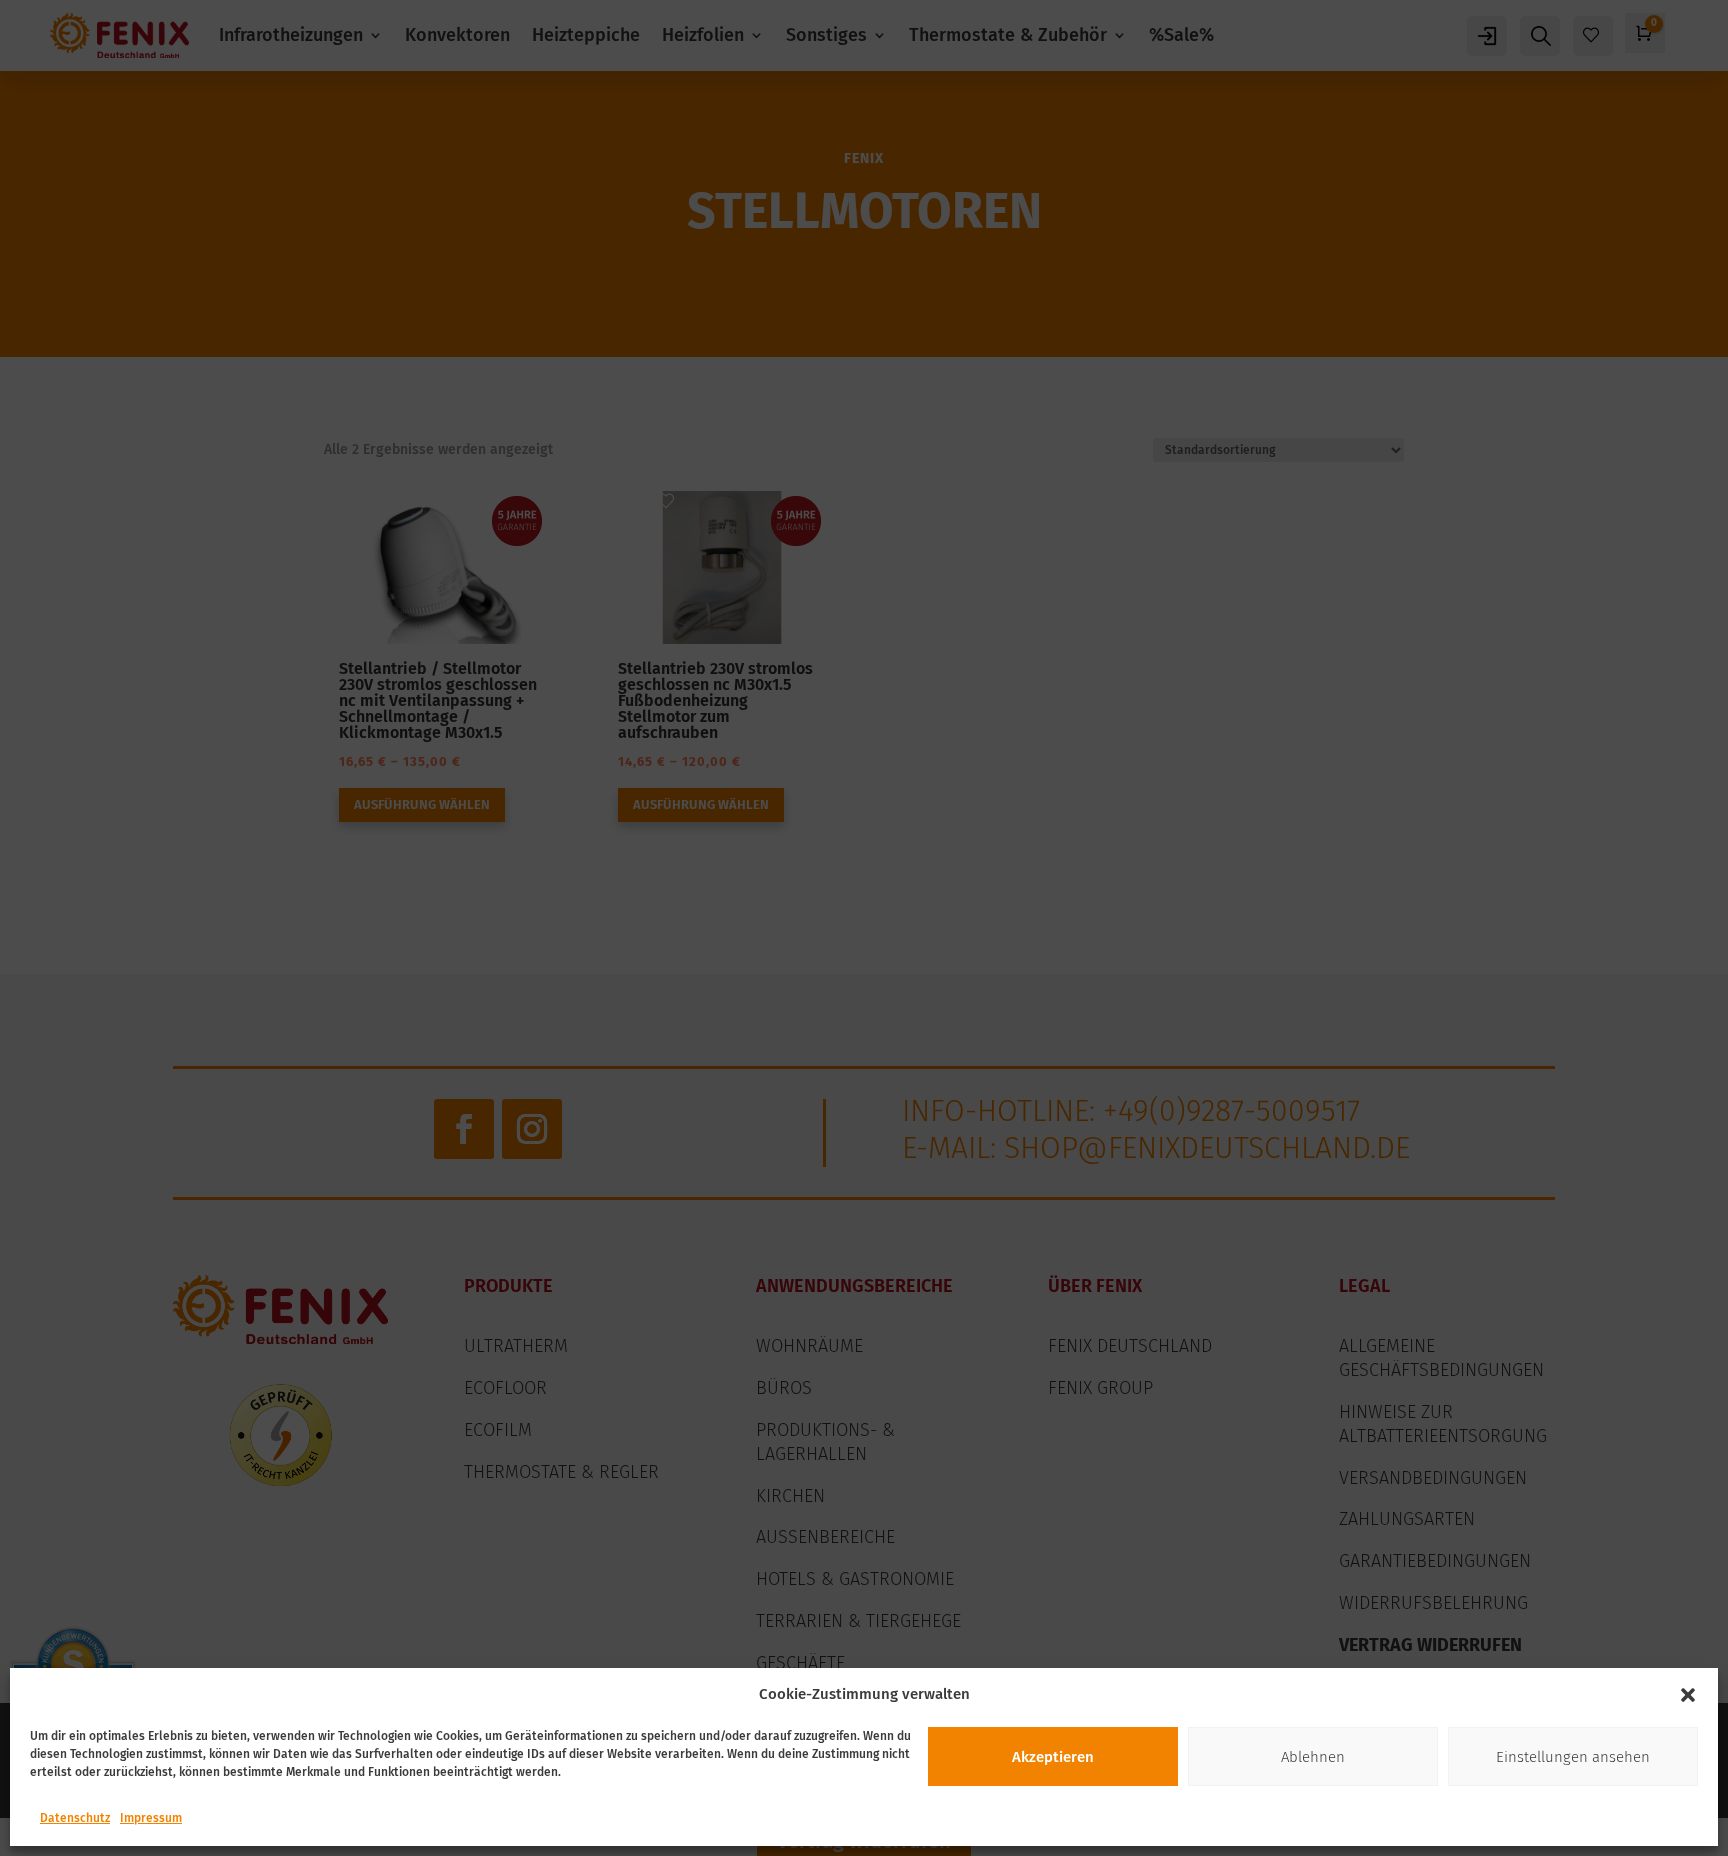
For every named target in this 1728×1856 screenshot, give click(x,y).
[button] (1688, 1695)
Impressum (151, 1818)
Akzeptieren (1053, 1757)
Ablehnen (1313, 1757)
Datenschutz (75, 1818)
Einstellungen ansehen (1573, 1757)
